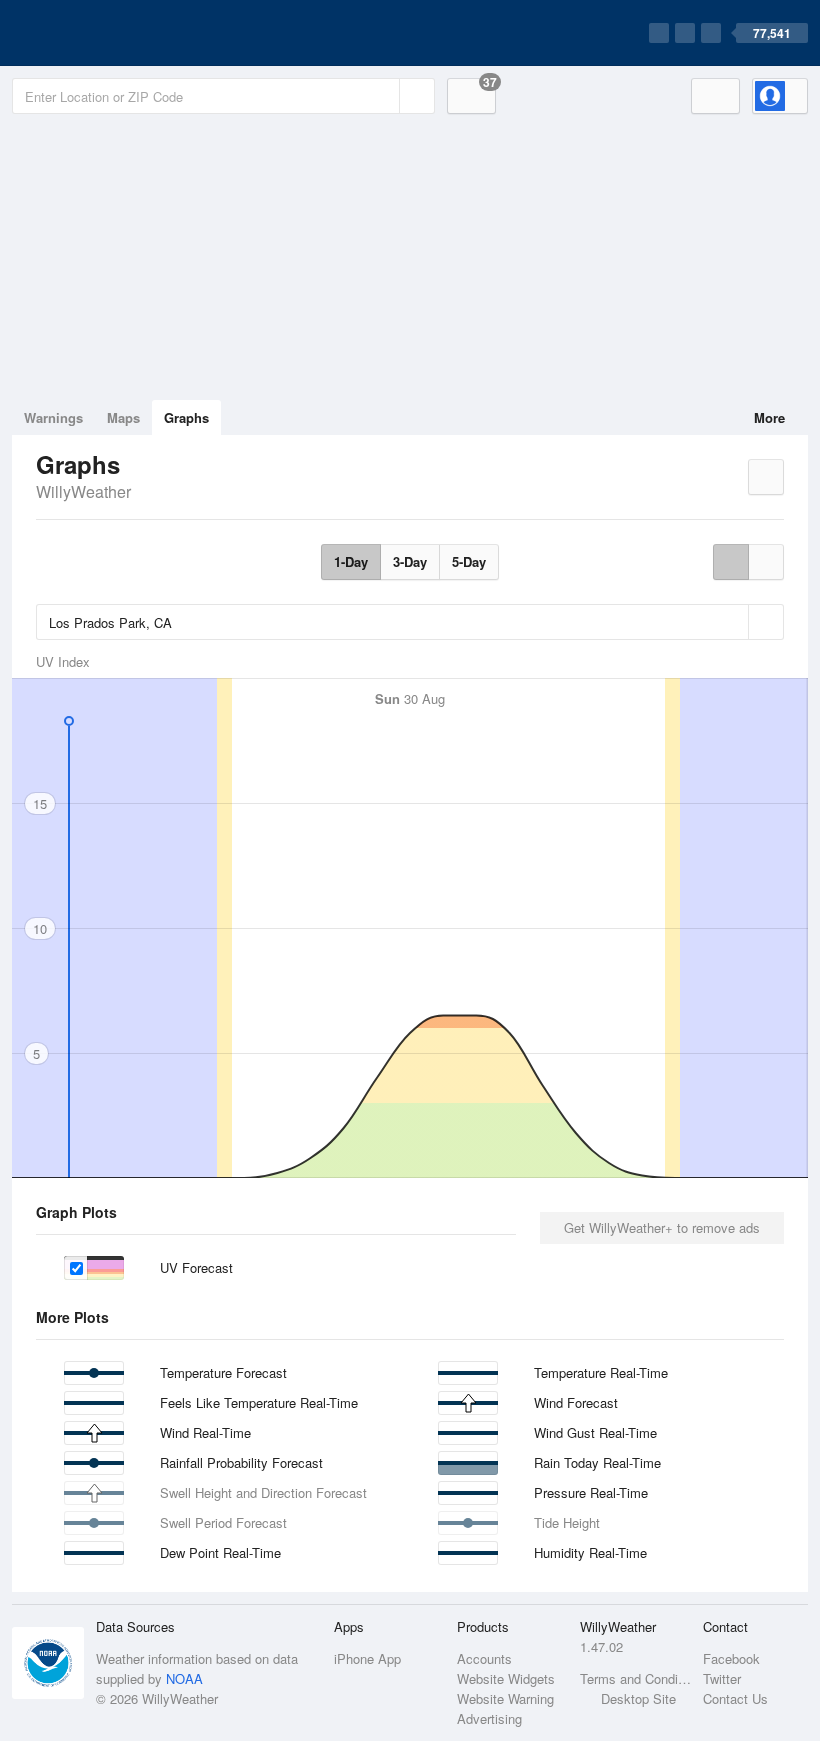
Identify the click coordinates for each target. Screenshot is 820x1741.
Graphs (186, 417)
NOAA (184, 1678)
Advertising (489, 1718)
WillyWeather (83, 491)
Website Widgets (506, 1678)
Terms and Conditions (635, 1678)
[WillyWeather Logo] (106, 33)
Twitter (722, 1678)
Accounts (484, 1658)
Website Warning (505, 1698)
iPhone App (367, 1658)
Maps (123, 417)
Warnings (53, 417)
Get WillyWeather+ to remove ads (662, 1227)
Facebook (731, 1658)
